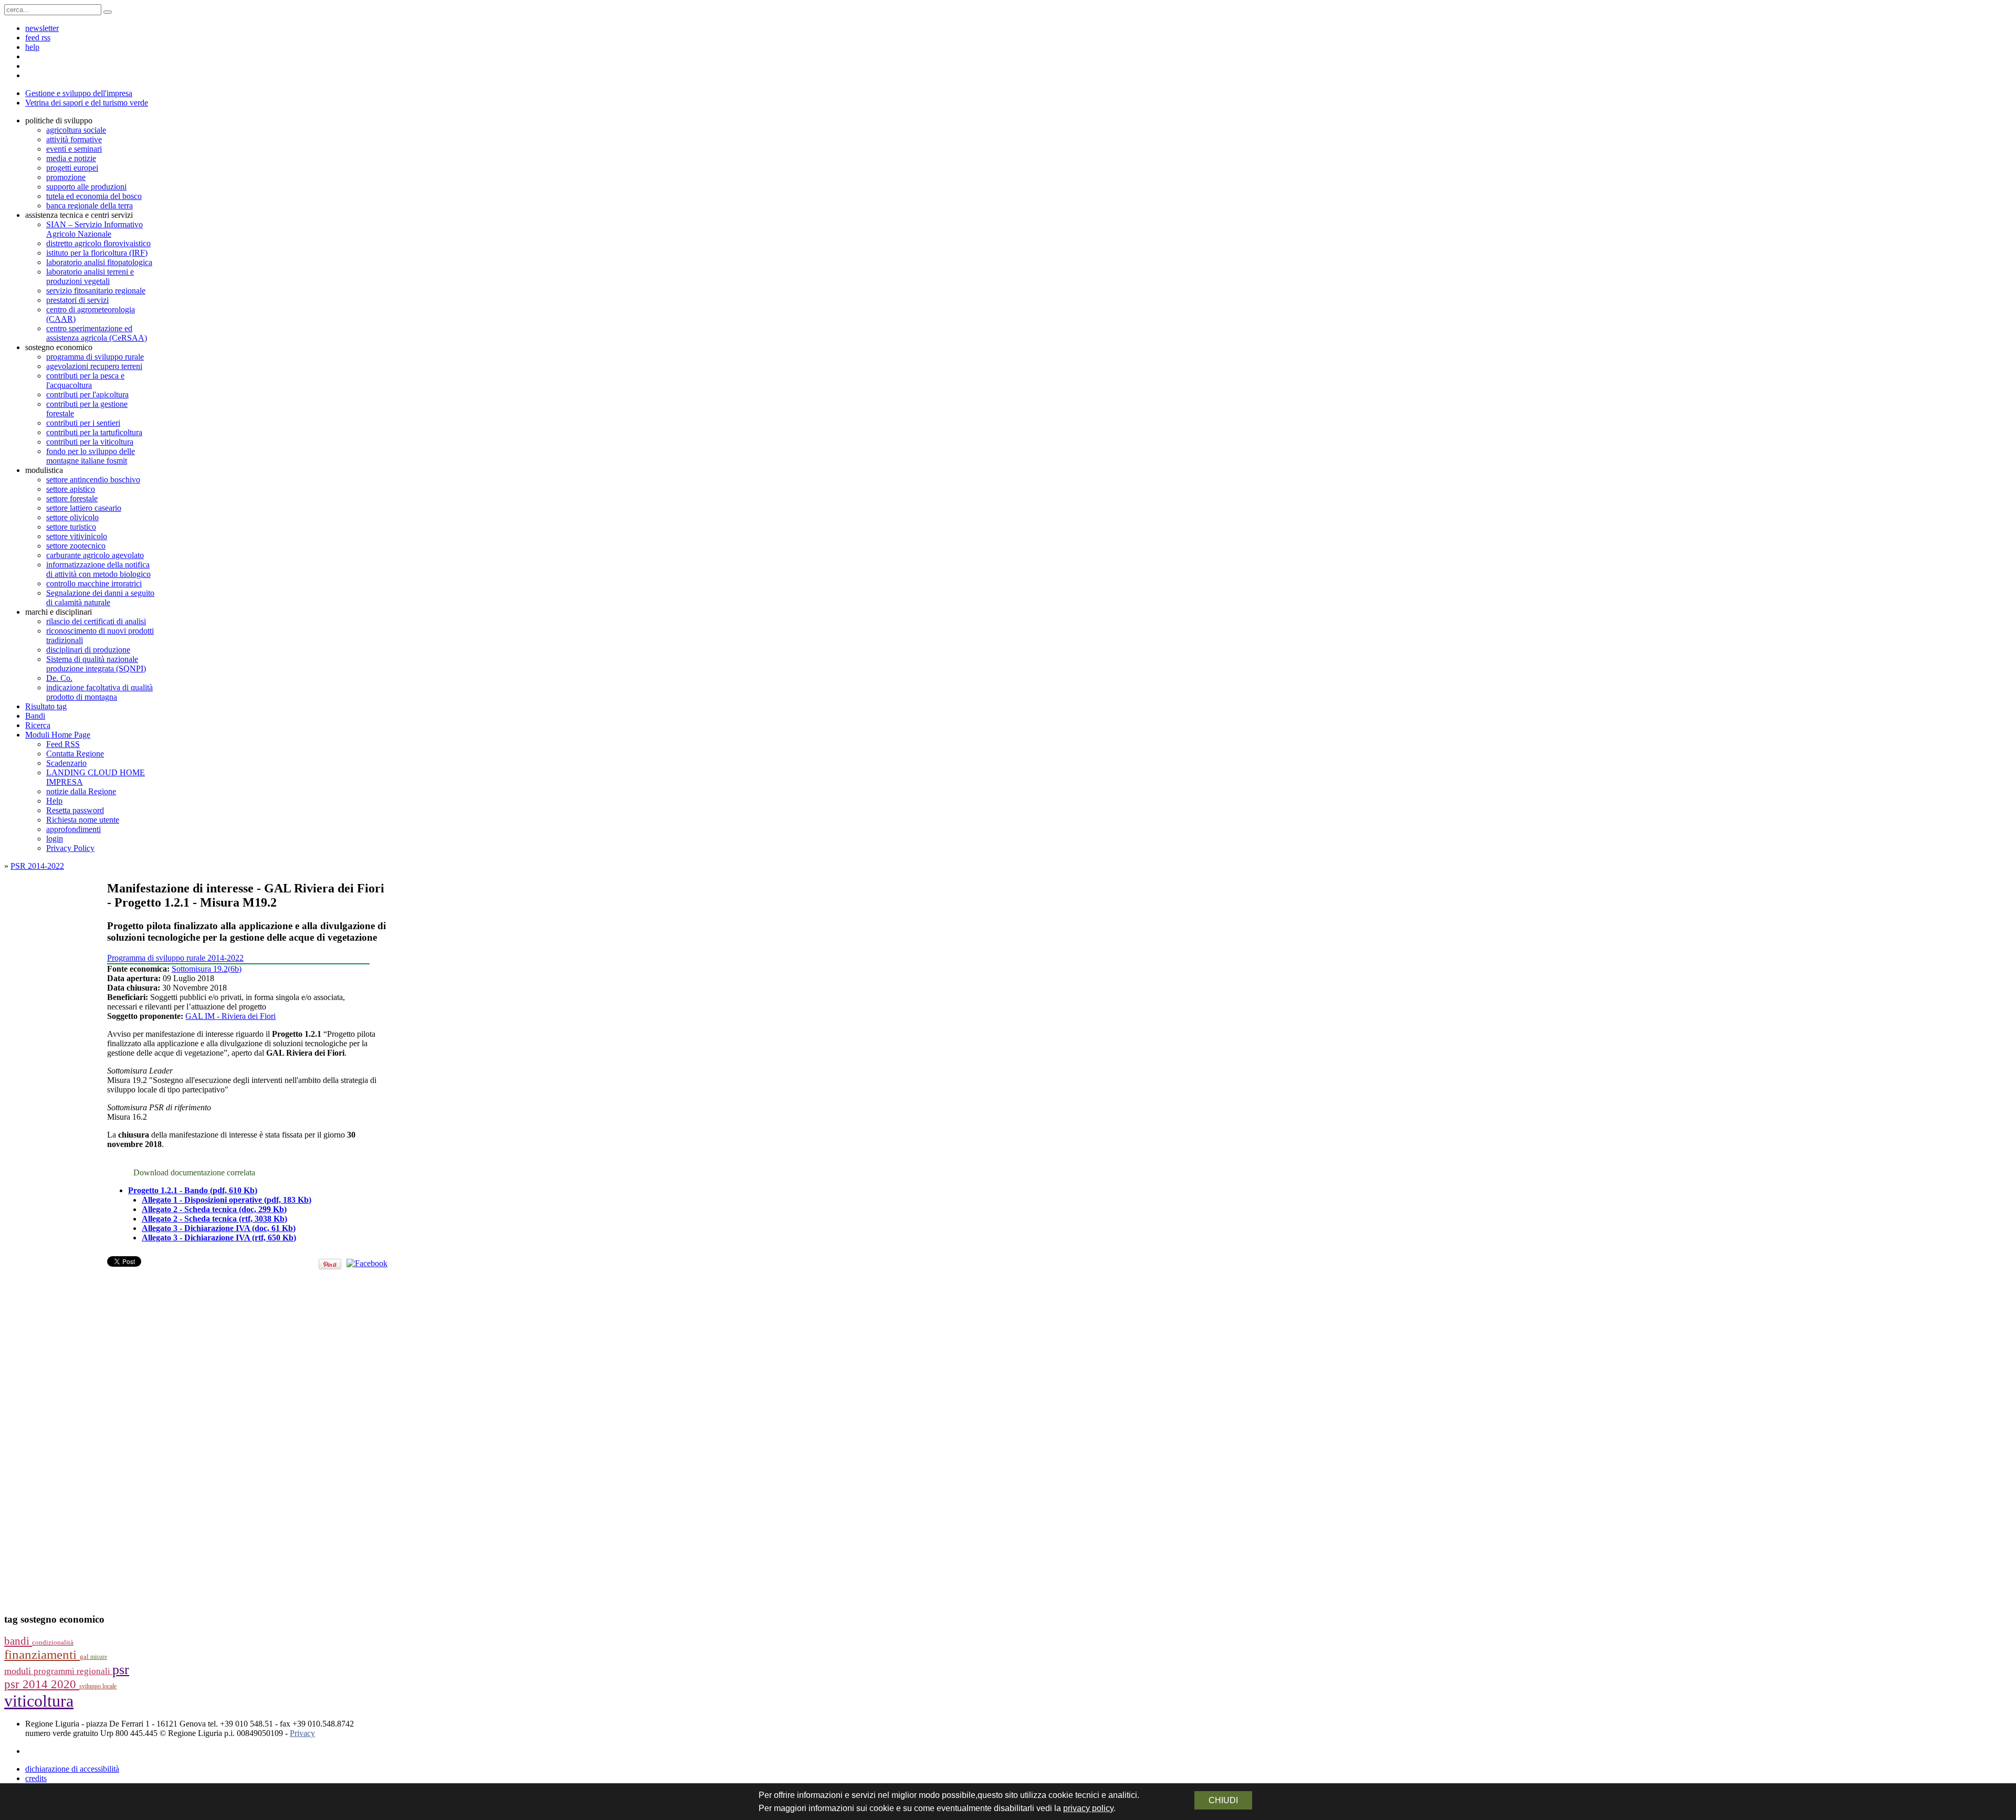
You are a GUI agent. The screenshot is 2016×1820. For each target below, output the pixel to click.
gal (85, 1657)
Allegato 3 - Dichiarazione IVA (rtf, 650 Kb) (219, 1238)
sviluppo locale (98, 1686)
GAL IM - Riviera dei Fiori (230, 1016)
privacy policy (1088, 1808)
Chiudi (1223, 1800)
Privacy (302, 1733)
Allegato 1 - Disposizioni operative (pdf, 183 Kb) (227, 1200)
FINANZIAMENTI (42, 1654)
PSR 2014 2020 (42, 1684)
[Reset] (108, 12)
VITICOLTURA (39, 1701)
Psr (121, 1670)
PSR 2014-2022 (37, 866)
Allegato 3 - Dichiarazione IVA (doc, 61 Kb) (219, 1228)
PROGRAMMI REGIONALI (73, 1671)
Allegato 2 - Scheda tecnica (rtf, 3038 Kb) (214, 1219)
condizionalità (53, 1643)
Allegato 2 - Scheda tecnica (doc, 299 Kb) (214, 1209)
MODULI (19, 1671)
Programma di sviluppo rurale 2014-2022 (175, 958)
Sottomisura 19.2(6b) (207, 969)
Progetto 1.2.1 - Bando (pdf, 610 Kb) (193, 1190)
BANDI (18, 1641)
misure (99, 1657)
